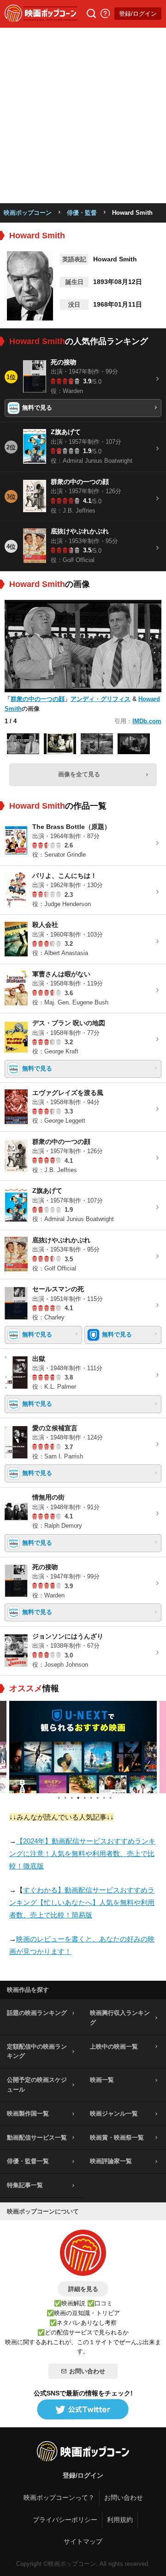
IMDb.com (147, 721)
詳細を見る (83, 2289)
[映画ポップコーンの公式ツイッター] (83, 2410)
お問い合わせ (87, 2371)
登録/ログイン (138, 14)
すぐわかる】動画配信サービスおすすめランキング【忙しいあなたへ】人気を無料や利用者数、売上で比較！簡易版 (82, 1902)
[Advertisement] (83, 115)
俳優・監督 (82, 213)
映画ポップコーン (28, 213)
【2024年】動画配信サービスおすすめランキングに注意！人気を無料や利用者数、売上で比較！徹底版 (82, 1853)
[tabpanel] (83, 1747)
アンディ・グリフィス (101, 699)
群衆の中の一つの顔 (38, 699)
